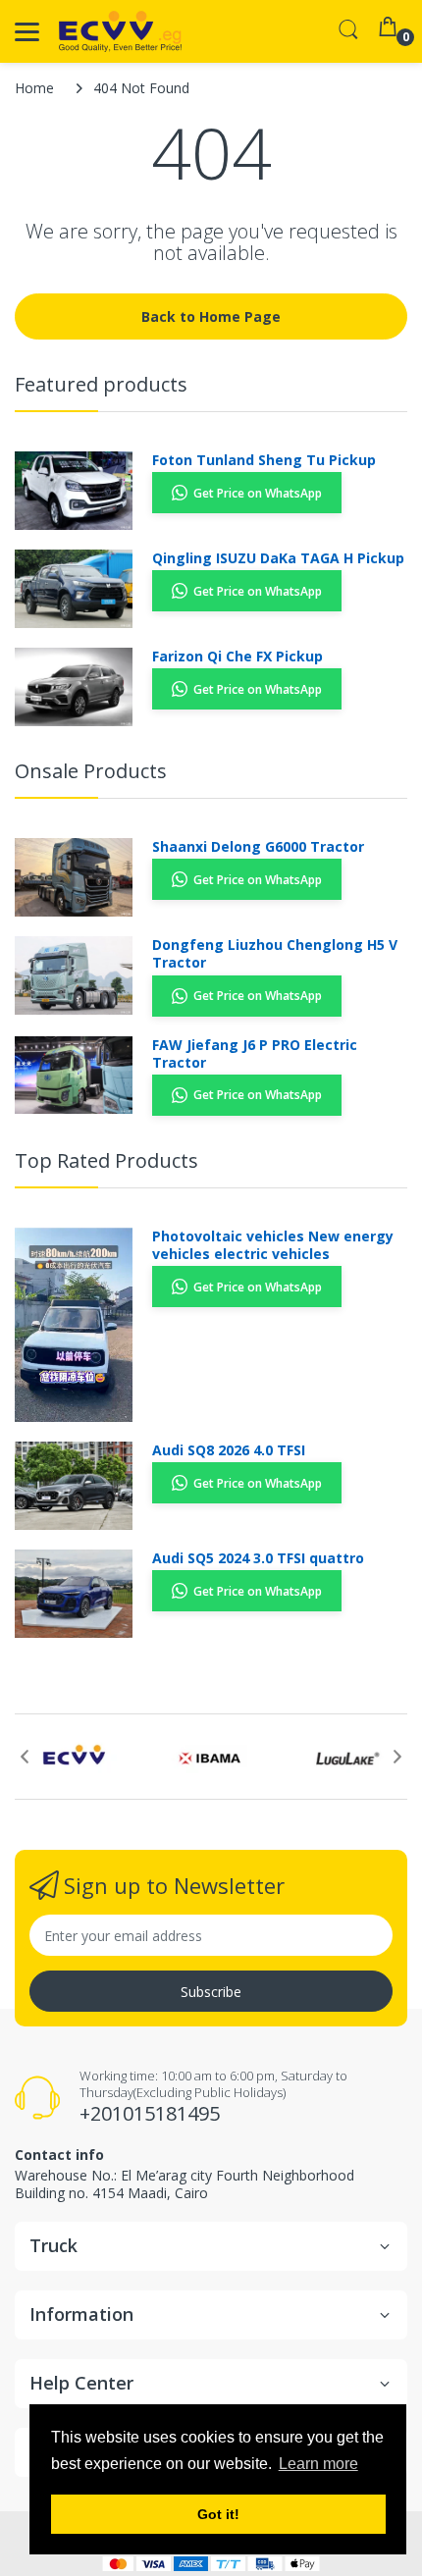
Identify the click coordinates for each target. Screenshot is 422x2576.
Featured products (101, 384)
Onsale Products (91, 771)
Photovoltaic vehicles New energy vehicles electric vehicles (273, 1245)
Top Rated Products (106, 1160)
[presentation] (25, 1757)
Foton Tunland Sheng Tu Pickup (264, 460)
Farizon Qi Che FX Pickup (237, 657)
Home (34, 88)
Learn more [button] (318, 2464)
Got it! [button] (218, 2514)
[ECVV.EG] (120, 31)
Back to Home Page (211, 316)
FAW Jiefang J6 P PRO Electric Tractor (255, 1054)
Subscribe (211, 1992)
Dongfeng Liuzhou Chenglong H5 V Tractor (275, 954)
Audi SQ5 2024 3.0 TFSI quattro (258, 1558)
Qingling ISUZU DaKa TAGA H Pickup (278, 558)
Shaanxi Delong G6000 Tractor (258, 847)
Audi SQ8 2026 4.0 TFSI (229, 1450)
